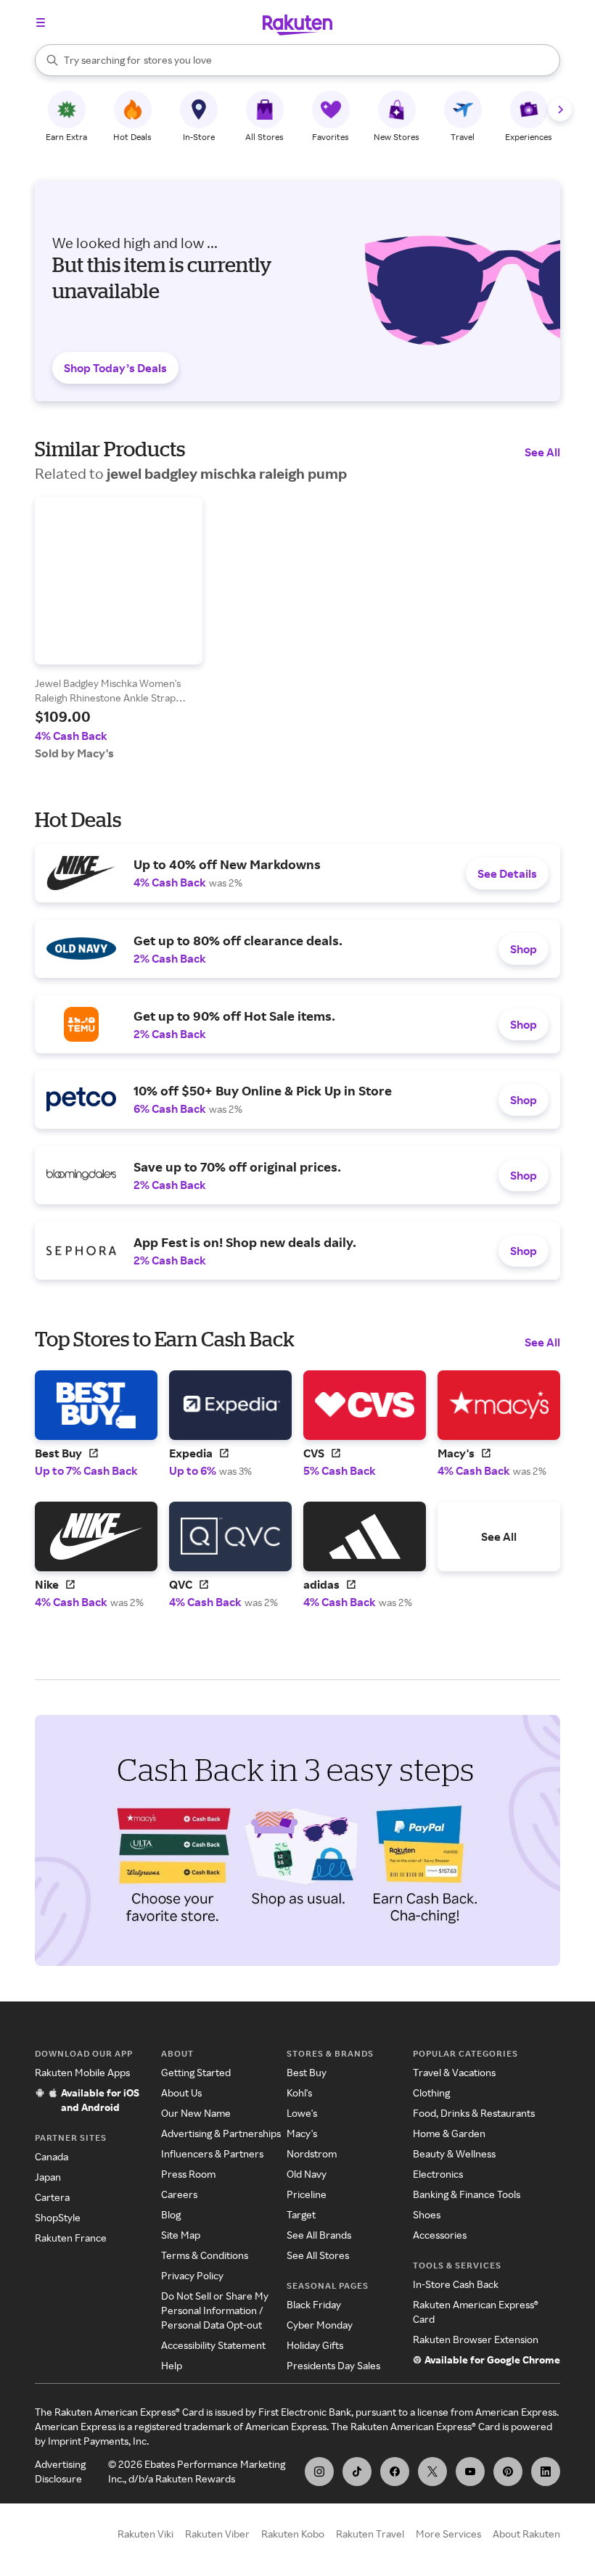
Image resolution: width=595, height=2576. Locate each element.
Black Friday (314, 2304)
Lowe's (302, 2113)
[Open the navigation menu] (41, 22)
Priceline (307, 2194)
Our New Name (196, 2113)
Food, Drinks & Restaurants (474, 2113)
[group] (119, 629)
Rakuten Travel (370, 2534)
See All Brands (319, 2235)
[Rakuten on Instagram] (319, 2472)
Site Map (181, 2235)
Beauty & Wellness (454, 2153)
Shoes (427, 2214)
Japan (48, 2177)
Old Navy (307, 2174)
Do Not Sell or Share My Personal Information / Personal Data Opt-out (215, 2310)
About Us (181, 2093)
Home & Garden (449, 2133)
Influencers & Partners (212, 2153)
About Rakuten (526, 2534)
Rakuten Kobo (293, 2534)
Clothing (431, 2093)
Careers (179, 2194)
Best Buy (307, 2072)
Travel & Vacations (454, 2072)
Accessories (440, 2235)
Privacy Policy (192, 2275)
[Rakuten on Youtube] (470, 2472)
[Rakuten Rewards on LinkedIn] (546, 2472)
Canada (52, 2156)
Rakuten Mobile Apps (82, 2072)
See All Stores (318, 2255)
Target (301, 2214)
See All (542, 452)
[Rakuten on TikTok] (357, 2472)
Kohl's (299, 2093)
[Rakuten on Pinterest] (508, 2472)
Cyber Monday (320, 2325)
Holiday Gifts (315, 2345)
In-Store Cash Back (456, 2284)
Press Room (188, 2174)
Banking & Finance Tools (467, 2194)
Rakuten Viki (145, 2534)
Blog (171, 2214)
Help (172, 2365)
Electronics (438, 2174)
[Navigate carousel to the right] (560, 110)
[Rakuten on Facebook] (395, 2472)
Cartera (52, 2197)
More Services (448, 2534)
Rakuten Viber (217, 2534)
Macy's (302, 2133)
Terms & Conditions (205, 2255)
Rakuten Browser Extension (476, 2339)
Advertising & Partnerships (221, 2133)
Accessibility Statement (213, 2345)
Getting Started (196, 2072)
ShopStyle (58, 2217)
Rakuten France (71, 2238)
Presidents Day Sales (333, 2365)
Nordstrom (312, 2153)
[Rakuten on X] (432, 2472)
